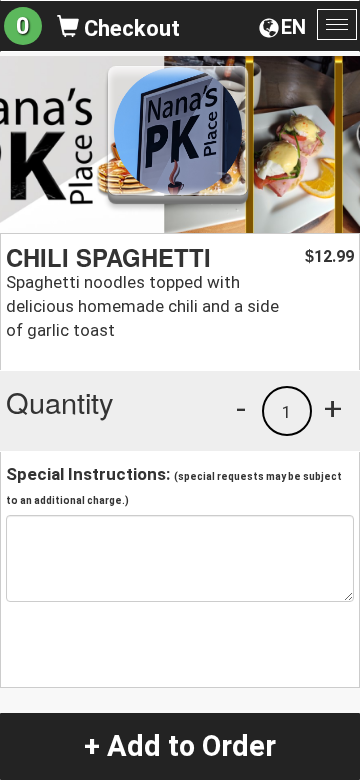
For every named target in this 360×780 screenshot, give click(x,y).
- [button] (241, 408)
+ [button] (333, 408)
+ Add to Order (180, 746)
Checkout (129, 28)
